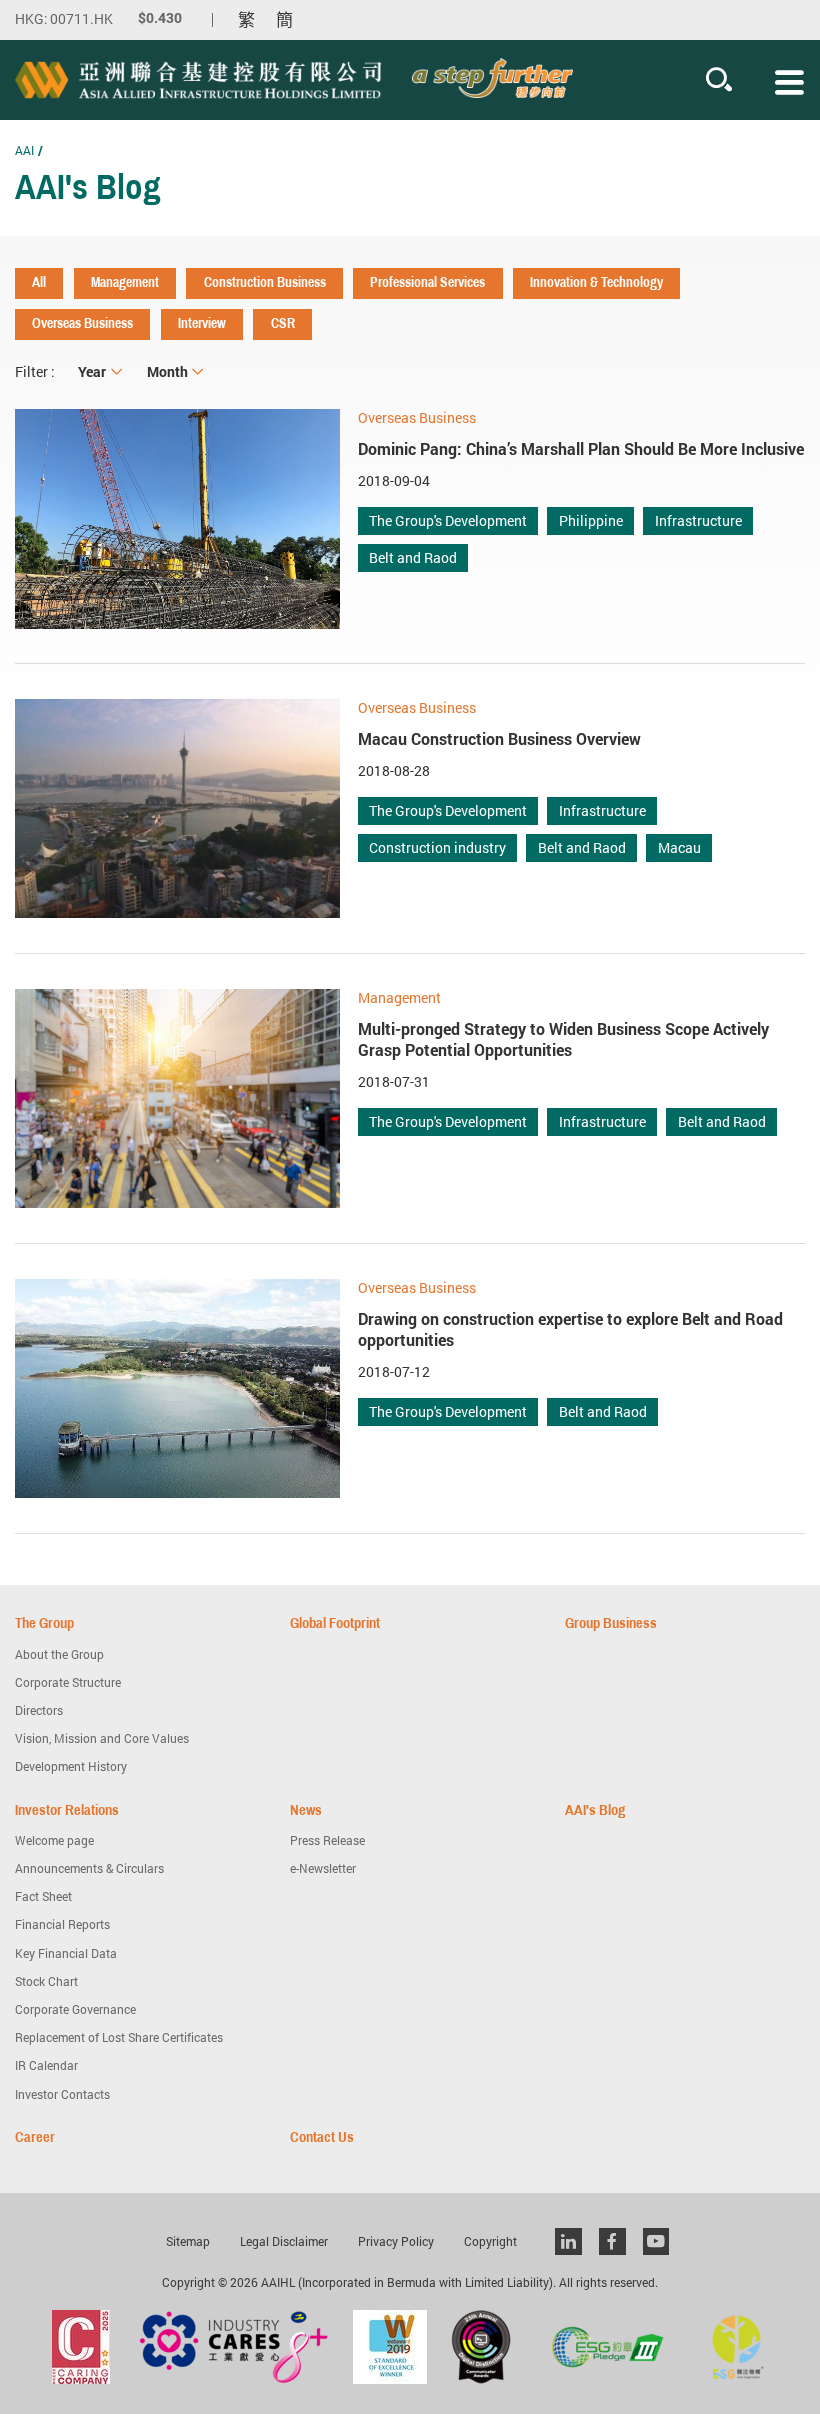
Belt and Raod (413, 557)
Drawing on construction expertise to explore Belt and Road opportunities (570, 1329)
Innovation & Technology (596, 282)
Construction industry (437, 847)
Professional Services (427, 282)
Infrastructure (698, 520)
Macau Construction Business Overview (499, 739)
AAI (24, 150)
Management (125, 282)
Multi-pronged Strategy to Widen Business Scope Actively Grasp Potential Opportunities (563, 1039)
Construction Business (265, 282)
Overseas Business (82, 323)
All (39, 282)
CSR (283, 323)
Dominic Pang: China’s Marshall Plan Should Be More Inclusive (581, 449)
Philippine (591, 520)
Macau (679, 847)
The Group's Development (448, 520)
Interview (202, 323)
